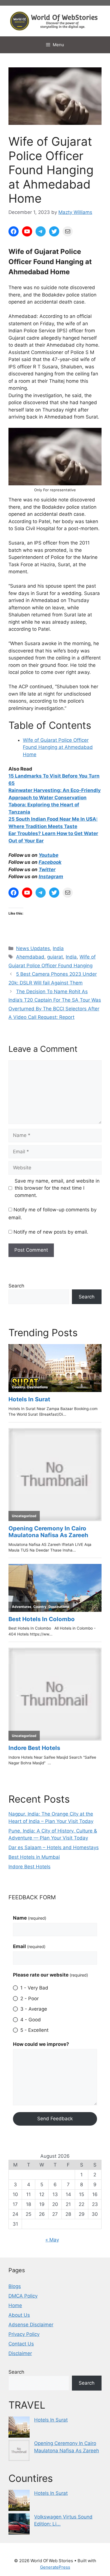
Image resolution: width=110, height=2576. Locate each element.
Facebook (50, 862)
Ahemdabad (30, 957)
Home (15, 2305)
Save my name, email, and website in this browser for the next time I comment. (57, 1188)
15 (12, 776)
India (58, 948)
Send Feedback (55, 2119)
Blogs (15, 2286)
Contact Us (21, 2344)
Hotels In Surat (51, 2420)
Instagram (51, 877)
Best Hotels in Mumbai (34, 1857)
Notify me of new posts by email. (51, 1232)
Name (30, 1918)
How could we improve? (41, 2044)
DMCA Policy (23, 2296)
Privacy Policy (24, 2334)
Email (29, 1946)
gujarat (55, 957)
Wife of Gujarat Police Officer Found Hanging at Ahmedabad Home (58, 747)
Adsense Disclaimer (31, 2325)
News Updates (33, 948)
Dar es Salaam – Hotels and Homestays (54, 1847)
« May (52, 2240)
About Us (19, 2315)
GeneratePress (55, 2567)
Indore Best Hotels (29, 1867)
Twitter (47, 869)
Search (16, 1286)
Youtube (49, 855)
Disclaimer (20, 2353)
